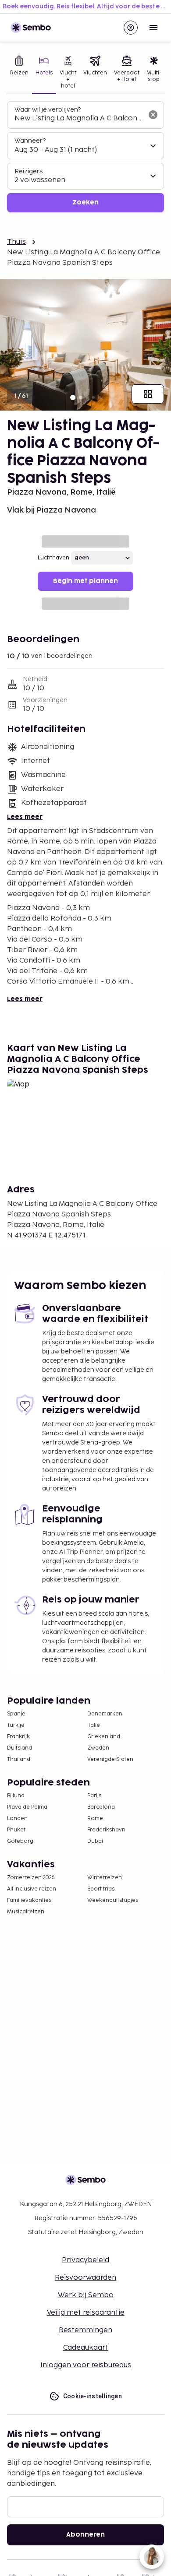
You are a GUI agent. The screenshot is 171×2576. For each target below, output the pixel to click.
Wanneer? (30, 141)
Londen (17, 1819)
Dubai (95, 1841)
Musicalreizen (26, 1912)
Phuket (16, 1830)
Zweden (98, 1748)
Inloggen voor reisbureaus (86, 2365)
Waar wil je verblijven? (48, 110)
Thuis (16, 242)
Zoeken (85, 202)
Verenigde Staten (110, 1759)
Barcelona (101, 1807)
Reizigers (28, 171)
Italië (94, 1725)
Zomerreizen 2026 (31, 1878)
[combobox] (78, 119)
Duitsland (20, 1748)
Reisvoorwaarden (85, 2278)
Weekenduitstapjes (113, 1900)
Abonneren (85, 2535)
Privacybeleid (85, 2260)
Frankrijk (18, 1737)
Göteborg (20, 1841)
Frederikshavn (106, 1830)
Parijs (94, 1796)
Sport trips (101, 1889)
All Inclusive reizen (32, 1889)
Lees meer (25, 817)
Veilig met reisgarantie (86, 2313)
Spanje (16, 1714)
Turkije (16, 1725)
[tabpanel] (85, 157)
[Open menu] (153, 28)
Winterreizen (105, 1878)
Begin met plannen (85, 581)
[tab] (19, 73)
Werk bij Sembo (86, 2295)
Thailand (19, 1759)
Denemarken (105, 1714)
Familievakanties (29, 1900)
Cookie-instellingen (93, 2396)
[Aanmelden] (131, 28)
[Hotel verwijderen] (153, 115)
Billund (16, 1796)
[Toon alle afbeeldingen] (148, 394)
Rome (95, 1819)
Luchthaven (53, 558)
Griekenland (104, 1737)
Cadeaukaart (86, 2348)
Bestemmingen (85, 2330)
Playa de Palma (27, 1807)
